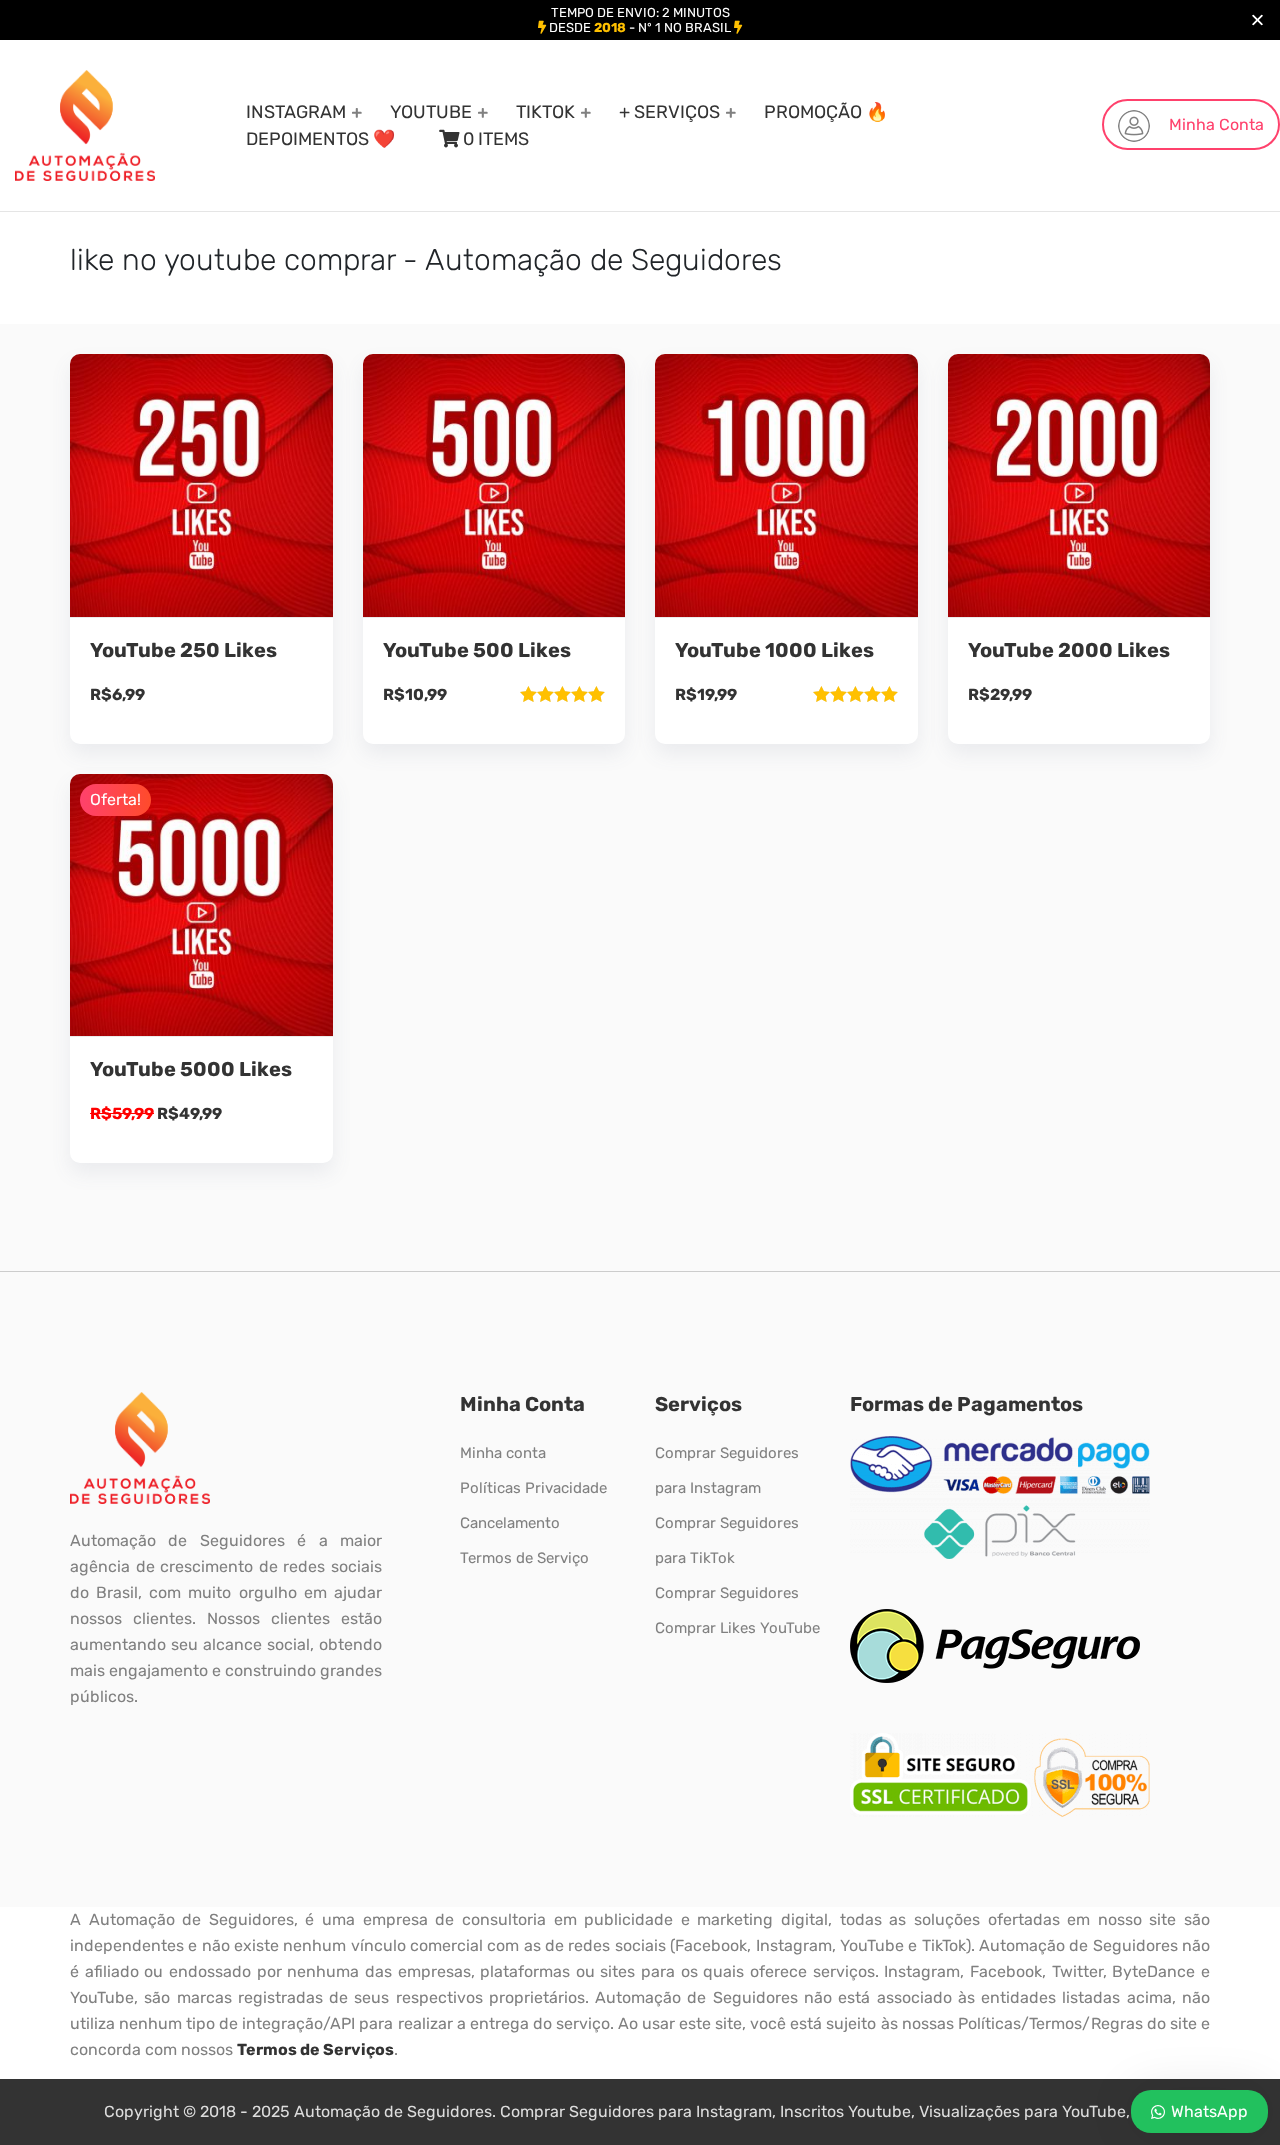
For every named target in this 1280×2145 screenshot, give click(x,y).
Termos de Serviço (524, 1558)
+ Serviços (669, 112)
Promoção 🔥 (826, 112)
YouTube (431, 112)
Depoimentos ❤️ (320, 139)
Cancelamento (510, 1523)
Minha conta (503, 1453)
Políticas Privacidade (533, 1488)
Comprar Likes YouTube (737, 1628)
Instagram (296, 112)
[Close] (1257, 20)
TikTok (545, 112)
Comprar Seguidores (727, 1593)
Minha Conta (1214, 124)
